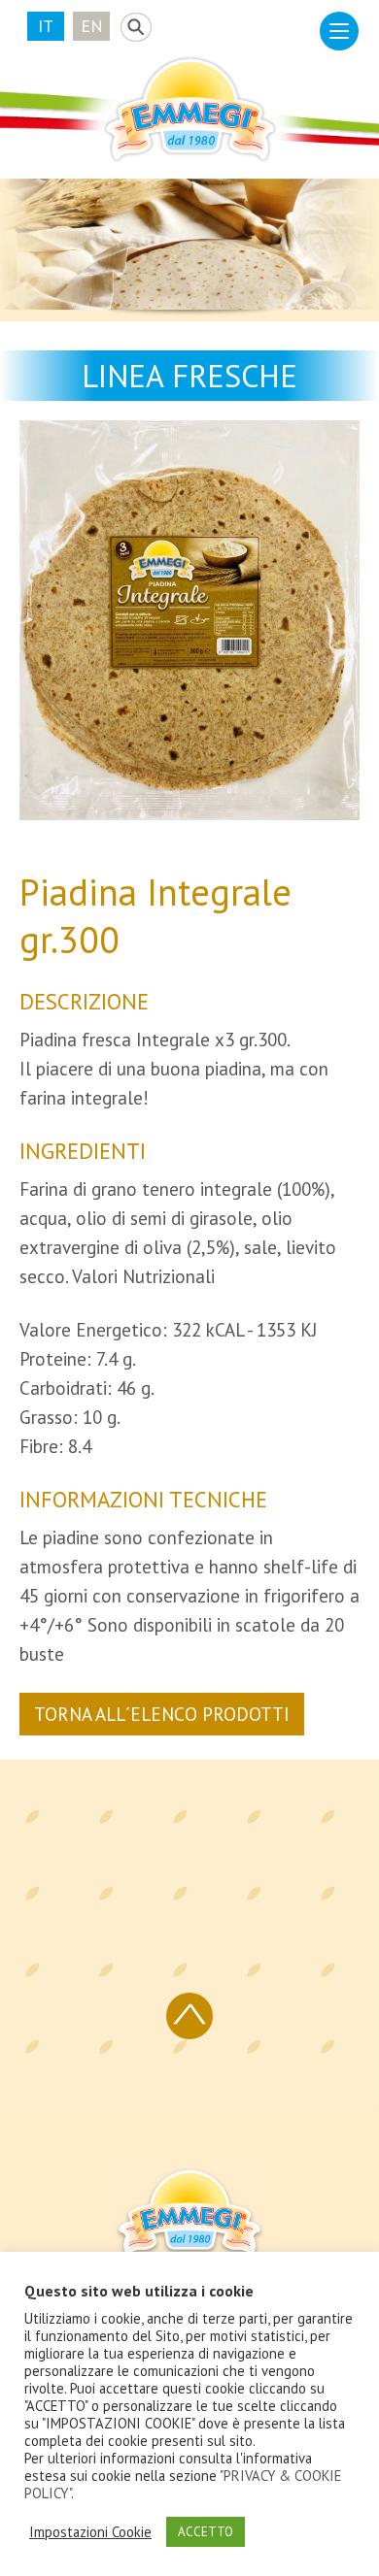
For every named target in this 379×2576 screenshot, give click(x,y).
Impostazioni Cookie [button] (90, 2532)
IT (46, 26)
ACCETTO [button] (206, 2532)
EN (92, 26)
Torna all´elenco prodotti (162, 1714)
